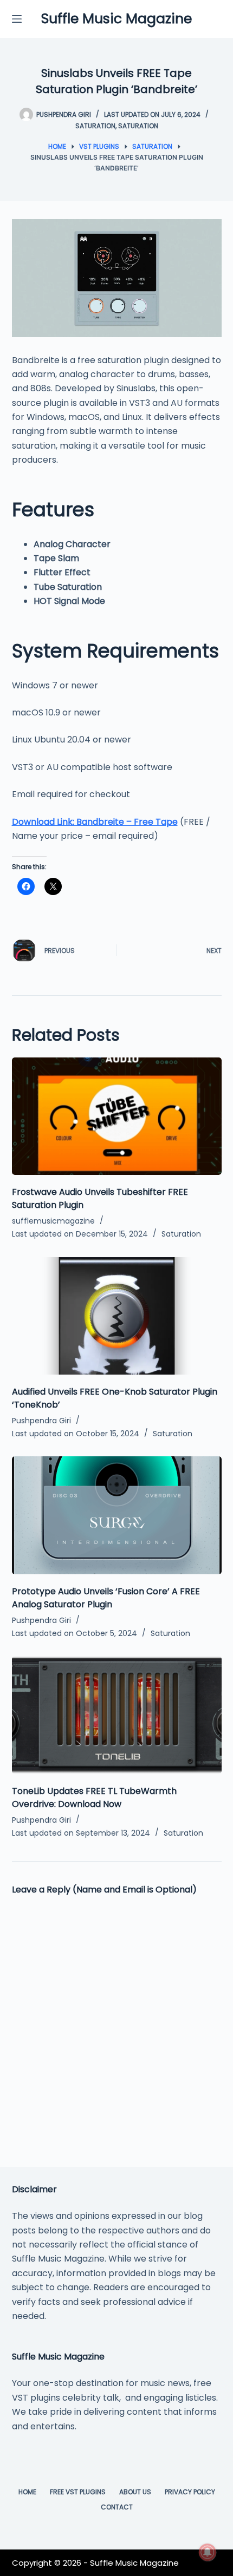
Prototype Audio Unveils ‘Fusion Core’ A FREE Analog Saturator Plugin (106, 1598)
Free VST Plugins (78, 2492)
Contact (117, 2507)
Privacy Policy (190, 2492)
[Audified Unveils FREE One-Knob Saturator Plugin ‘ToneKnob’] (117, 1316)
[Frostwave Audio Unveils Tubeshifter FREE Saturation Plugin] (117, 1116)
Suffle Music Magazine (116, 19)
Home (27, 2492)
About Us (135, 2492)
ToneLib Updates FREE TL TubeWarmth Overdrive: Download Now (94, 1798)
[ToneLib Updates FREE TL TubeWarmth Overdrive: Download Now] (117, 1715)
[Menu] (17, 19)
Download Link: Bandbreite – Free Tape (95, 822)
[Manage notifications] (208, 2552)
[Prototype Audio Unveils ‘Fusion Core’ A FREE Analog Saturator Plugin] (117, 1515)
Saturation (95, 126)
